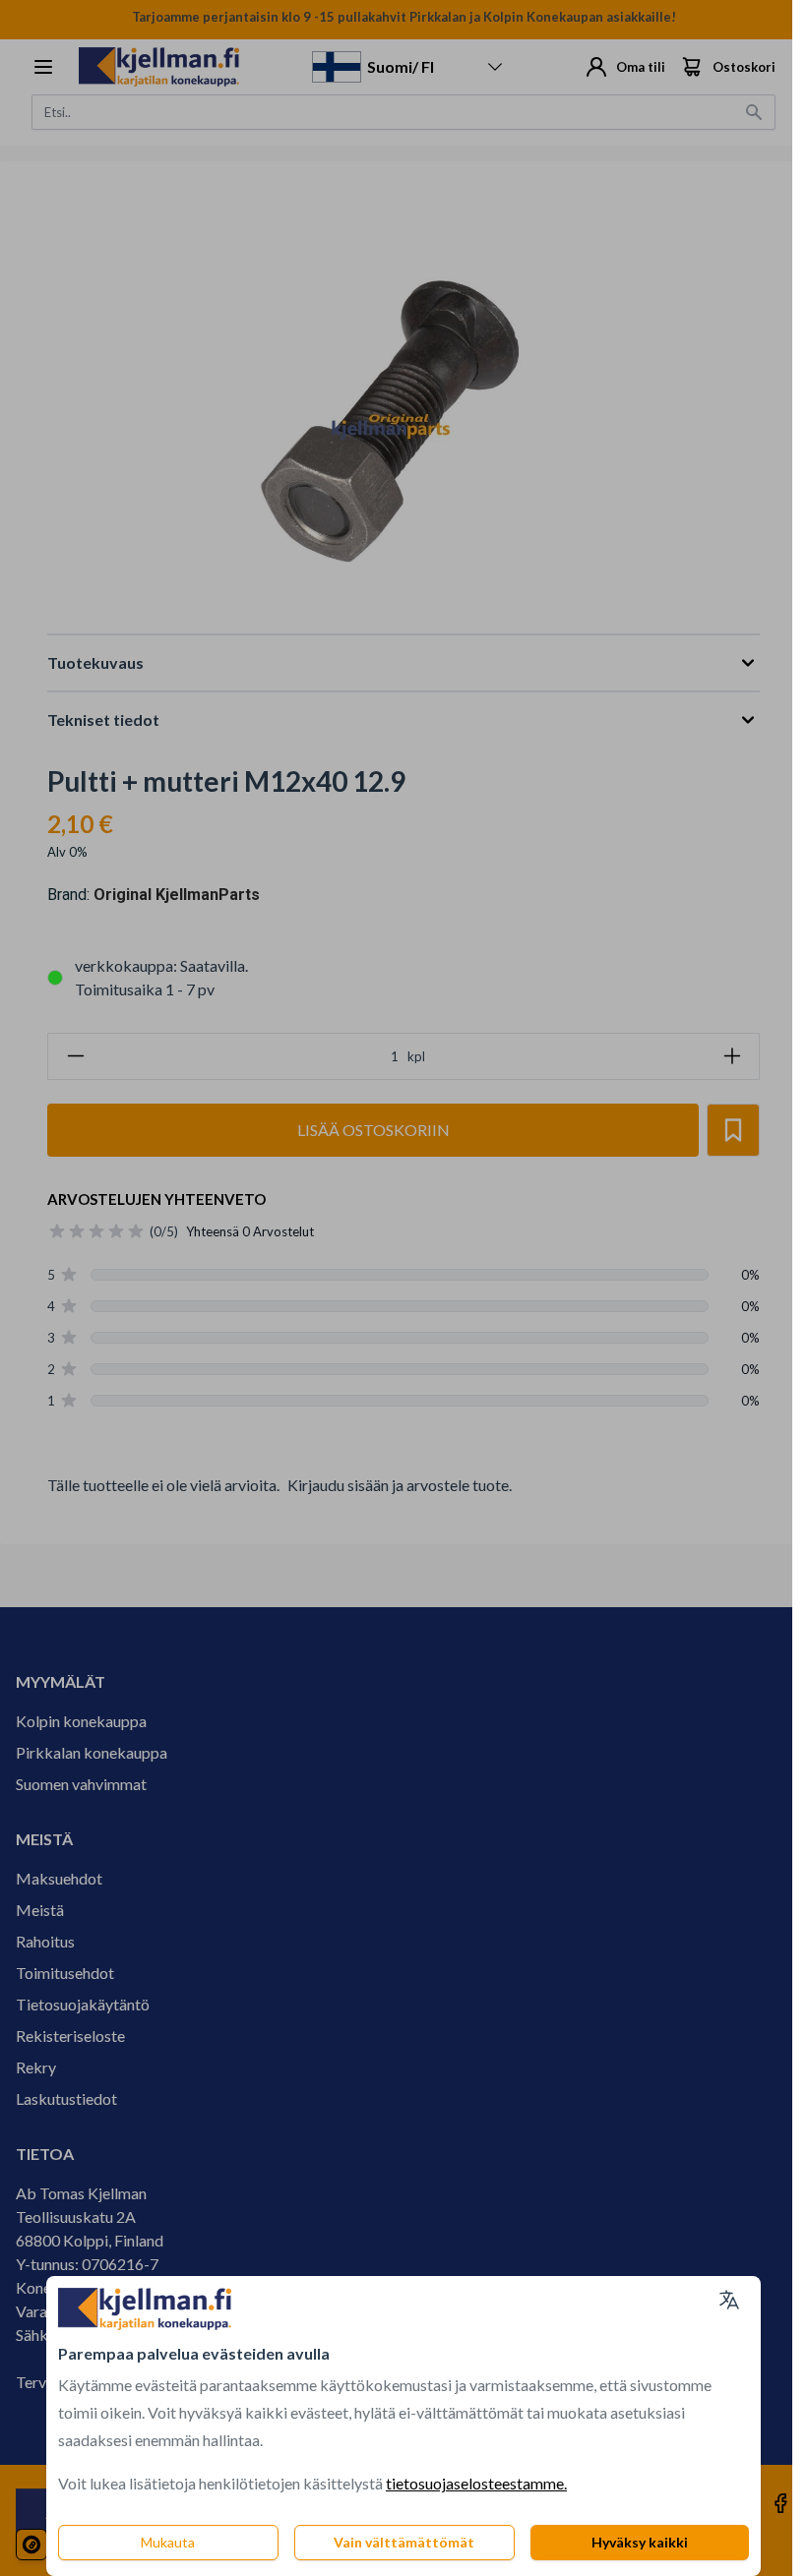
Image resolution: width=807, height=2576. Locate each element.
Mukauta (168, 2542)
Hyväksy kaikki (640, 2542)
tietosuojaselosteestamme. (476, 2483)
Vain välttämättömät (404, 2542)
